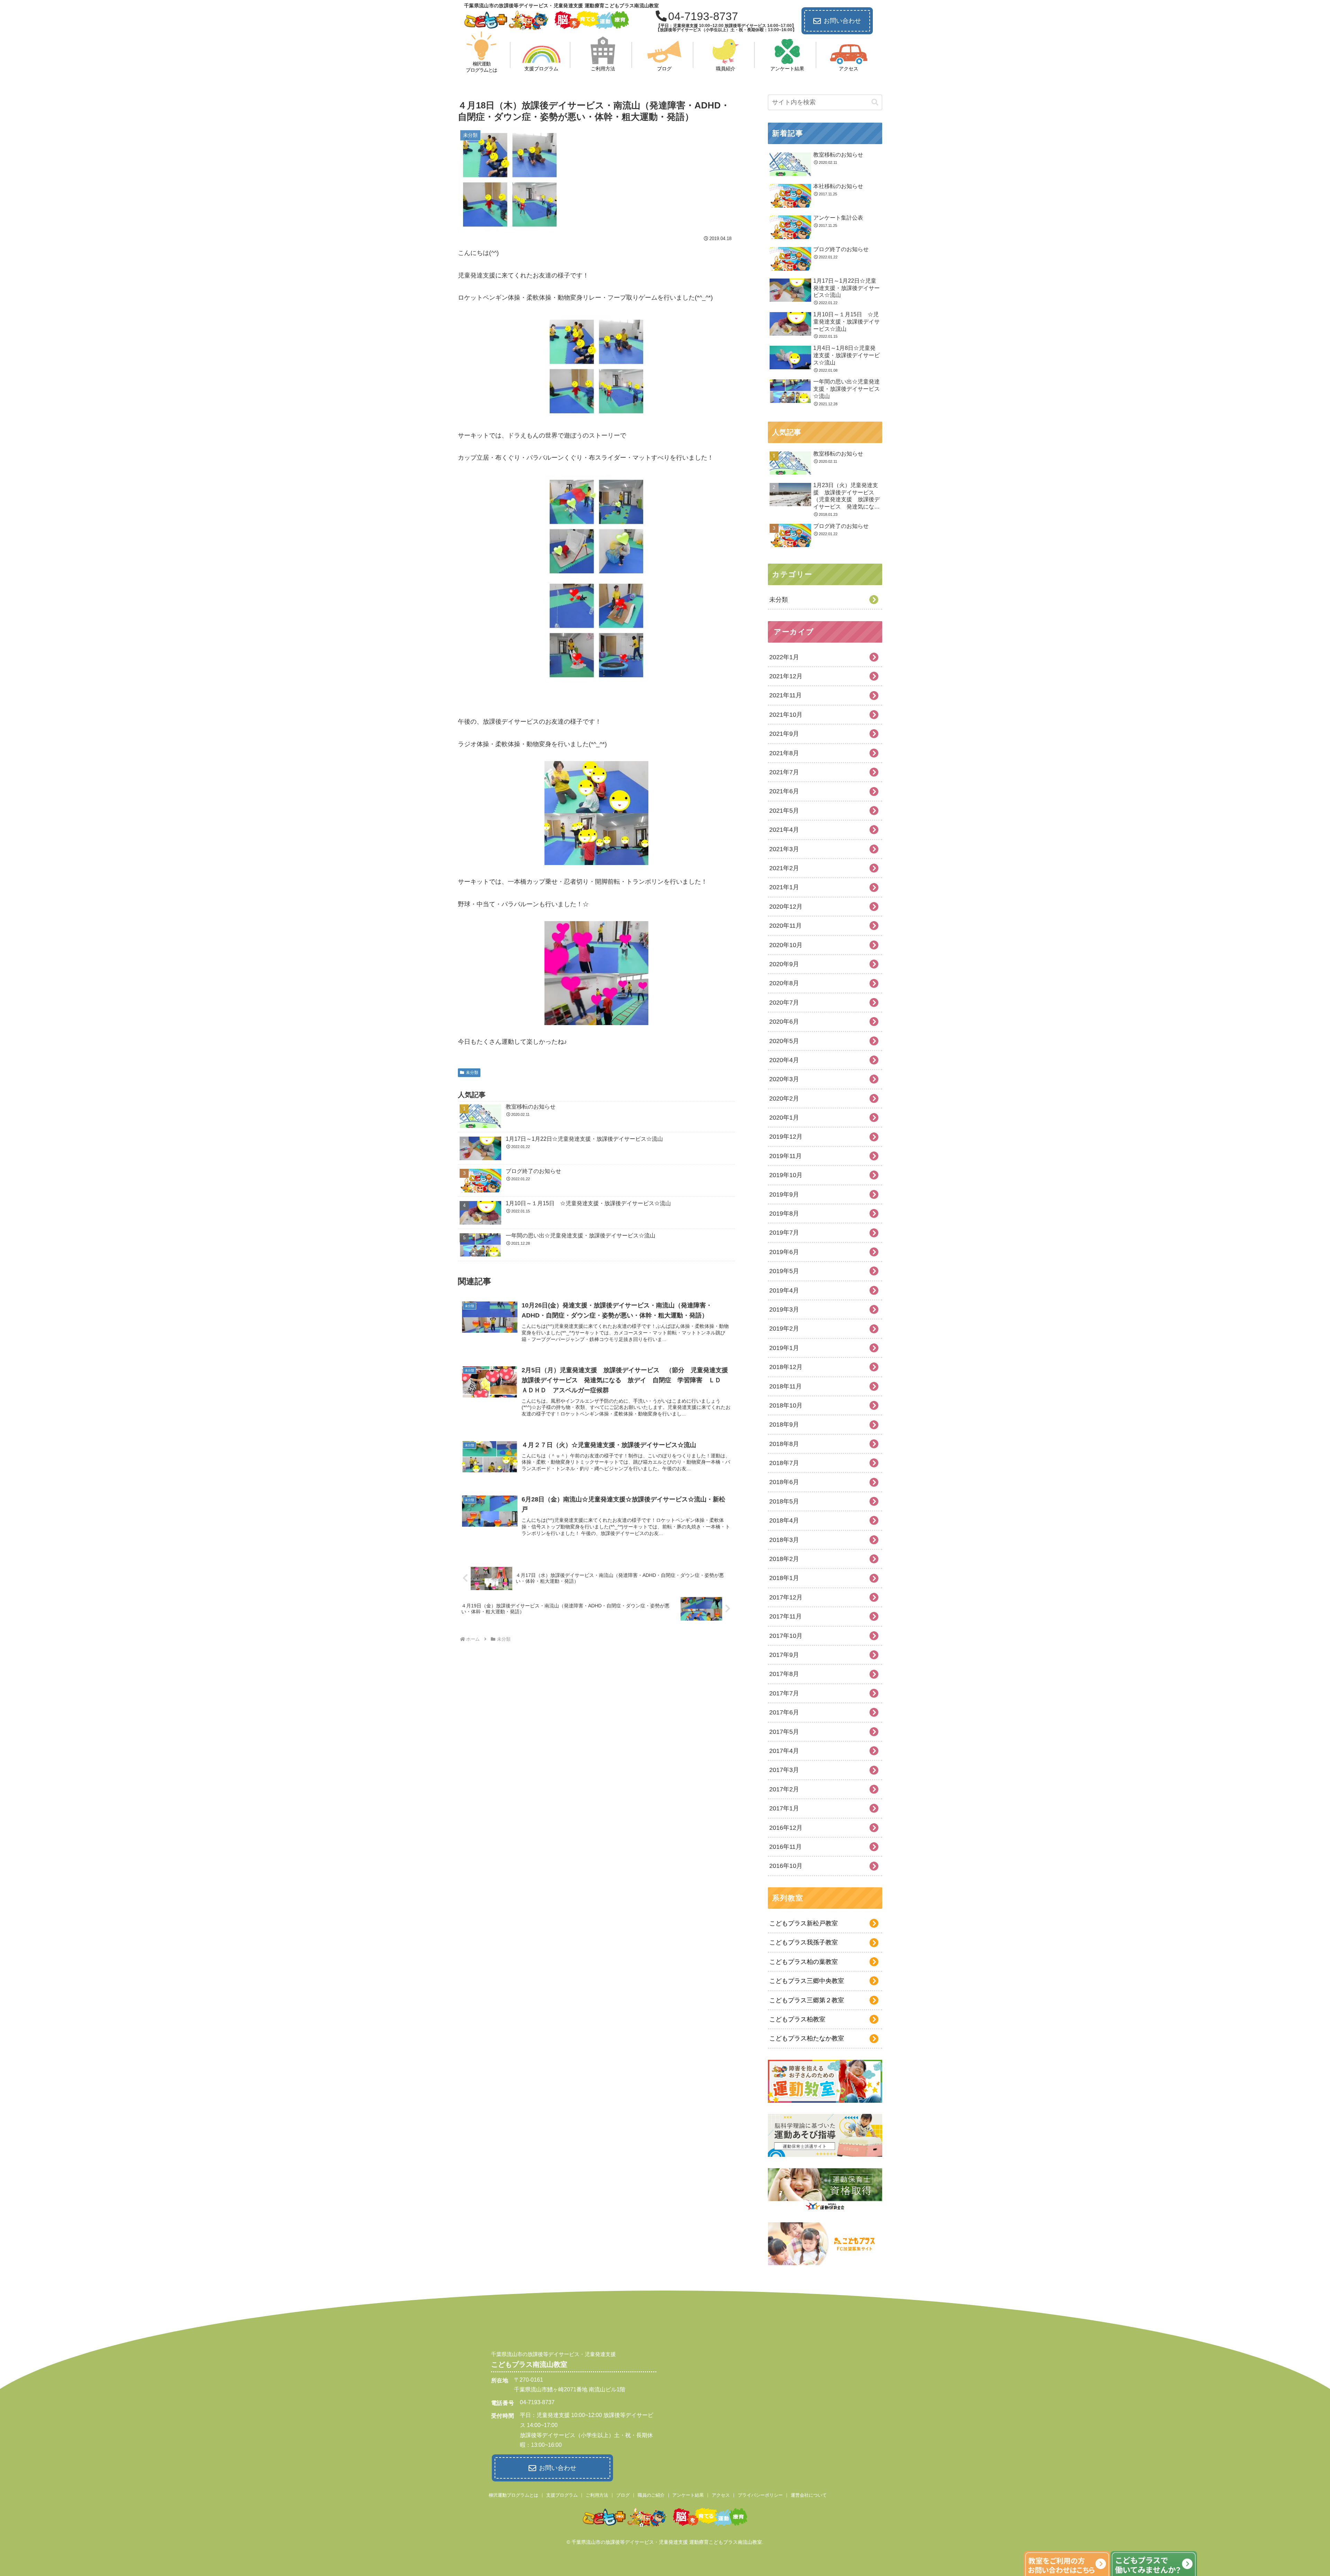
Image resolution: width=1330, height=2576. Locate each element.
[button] (875, 102)
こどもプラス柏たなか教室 (807, 2038)
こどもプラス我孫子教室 (804, 1942)
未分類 (472, 1073)
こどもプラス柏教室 (797, 2019)
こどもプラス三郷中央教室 (807, 1981)
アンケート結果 (688, 2495)
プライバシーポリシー (760, 2495)
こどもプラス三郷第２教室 (807, 2000)
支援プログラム (562, 2495)
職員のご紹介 (651, 2495)
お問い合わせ (842, 21)
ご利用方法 (597, 2495)
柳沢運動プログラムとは (513, 2495)
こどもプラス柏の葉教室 (804, 1962)
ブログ (623, 2495)
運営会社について (809, 2495)
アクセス (721, 2495)
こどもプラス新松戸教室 (804, 1923)
